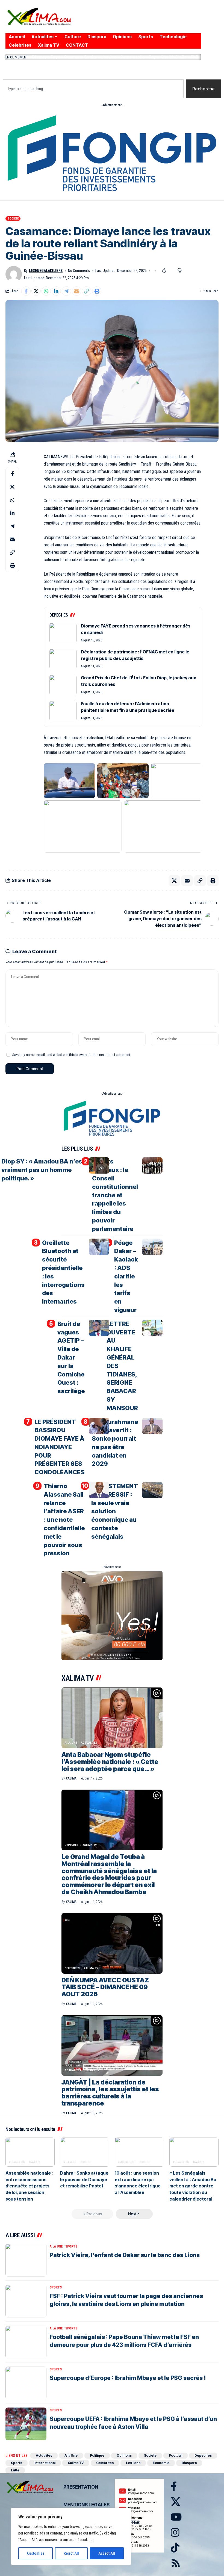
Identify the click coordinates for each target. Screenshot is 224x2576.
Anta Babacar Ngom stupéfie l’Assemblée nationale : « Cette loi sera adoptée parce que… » (110, 1762)
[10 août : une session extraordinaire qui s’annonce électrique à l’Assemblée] (139, 2152)
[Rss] (190, 21)
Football (176, 2455)
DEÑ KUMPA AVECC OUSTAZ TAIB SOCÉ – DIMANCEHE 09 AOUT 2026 (105, 1987)
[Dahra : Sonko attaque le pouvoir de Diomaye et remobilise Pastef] (85, 2152)
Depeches (72, 1845)
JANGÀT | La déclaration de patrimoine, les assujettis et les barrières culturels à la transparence (110, 2093)
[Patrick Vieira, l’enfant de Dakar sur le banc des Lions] (26, 2260)
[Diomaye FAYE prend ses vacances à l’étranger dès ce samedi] (63, 633)
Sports (71, 2246)
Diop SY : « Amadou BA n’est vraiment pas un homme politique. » (43, 1170)
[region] (71, 2536)
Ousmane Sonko (81, 57)
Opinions (124, 2455)
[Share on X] (36, 291)
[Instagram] (170, 21)
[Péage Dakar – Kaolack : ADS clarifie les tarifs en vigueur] (152, 1247)
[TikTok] (180, 21)
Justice (109, 57)
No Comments (79, 271)
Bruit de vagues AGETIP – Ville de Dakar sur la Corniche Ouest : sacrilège (71, 1357)
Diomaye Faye (46, 57)
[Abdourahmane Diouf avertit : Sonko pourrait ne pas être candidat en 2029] (152, 1426)
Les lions (133, 2463)
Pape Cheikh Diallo (168, 57)
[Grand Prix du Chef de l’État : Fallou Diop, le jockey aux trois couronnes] (63, 685)
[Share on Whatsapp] (46, 291)
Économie (161, 2463)
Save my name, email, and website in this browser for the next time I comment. (72, 1055)
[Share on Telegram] (66, 291)
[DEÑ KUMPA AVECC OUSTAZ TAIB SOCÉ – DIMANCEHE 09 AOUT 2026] (112, 1943)
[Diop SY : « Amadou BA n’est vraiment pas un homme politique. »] (99, 1165)
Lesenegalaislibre (46, 271)
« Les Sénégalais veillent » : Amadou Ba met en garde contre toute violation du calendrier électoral (193, 2186)
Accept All (107, 2553)
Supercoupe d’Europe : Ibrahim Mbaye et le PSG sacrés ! (128, 2378)
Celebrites (72, 1968)
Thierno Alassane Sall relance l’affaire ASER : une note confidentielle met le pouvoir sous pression (64, 1520)
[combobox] (93, 89)
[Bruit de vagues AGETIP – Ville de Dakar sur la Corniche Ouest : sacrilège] (99, 1328)
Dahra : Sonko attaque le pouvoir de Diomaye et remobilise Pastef (84, 2179)
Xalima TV (90, 1845)
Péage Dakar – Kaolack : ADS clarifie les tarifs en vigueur (126, 1276)
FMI (194, 57)
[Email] (76, 291)
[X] (147, 21)
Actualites (89, 1743)
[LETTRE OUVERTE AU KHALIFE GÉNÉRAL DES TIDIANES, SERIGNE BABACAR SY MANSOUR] (152, 1328)
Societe (13, 219)
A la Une (71, 1743)
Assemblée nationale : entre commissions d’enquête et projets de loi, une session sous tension (29, 2186)
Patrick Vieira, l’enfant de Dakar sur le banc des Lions (125, 2255)
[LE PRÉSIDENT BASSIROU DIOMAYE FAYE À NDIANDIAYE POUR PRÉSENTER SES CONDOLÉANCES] (99, 1426)
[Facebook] (137, 21)
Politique (97, 2455)
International (45, 2463)
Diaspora (189, 2463)
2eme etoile (133, 57)
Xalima (71, 1778)
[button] (103, 69)
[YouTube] (158, 21)
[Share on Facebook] (26, 291)
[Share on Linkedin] (56, 291)
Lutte (15, 2470)
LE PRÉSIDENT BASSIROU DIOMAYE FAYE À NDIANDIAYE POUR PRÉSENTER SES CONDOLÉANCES (60, 1447)
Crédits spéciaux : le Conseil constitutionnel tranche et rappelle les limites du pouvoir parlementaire (115, 1195)
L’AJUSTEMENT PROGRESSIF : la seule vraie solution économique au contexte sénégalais (115, 1511)
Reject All (71, 2553)
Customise (36, 2553)
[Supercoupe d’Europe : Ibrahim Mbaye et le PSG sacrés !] (26, 2383)
